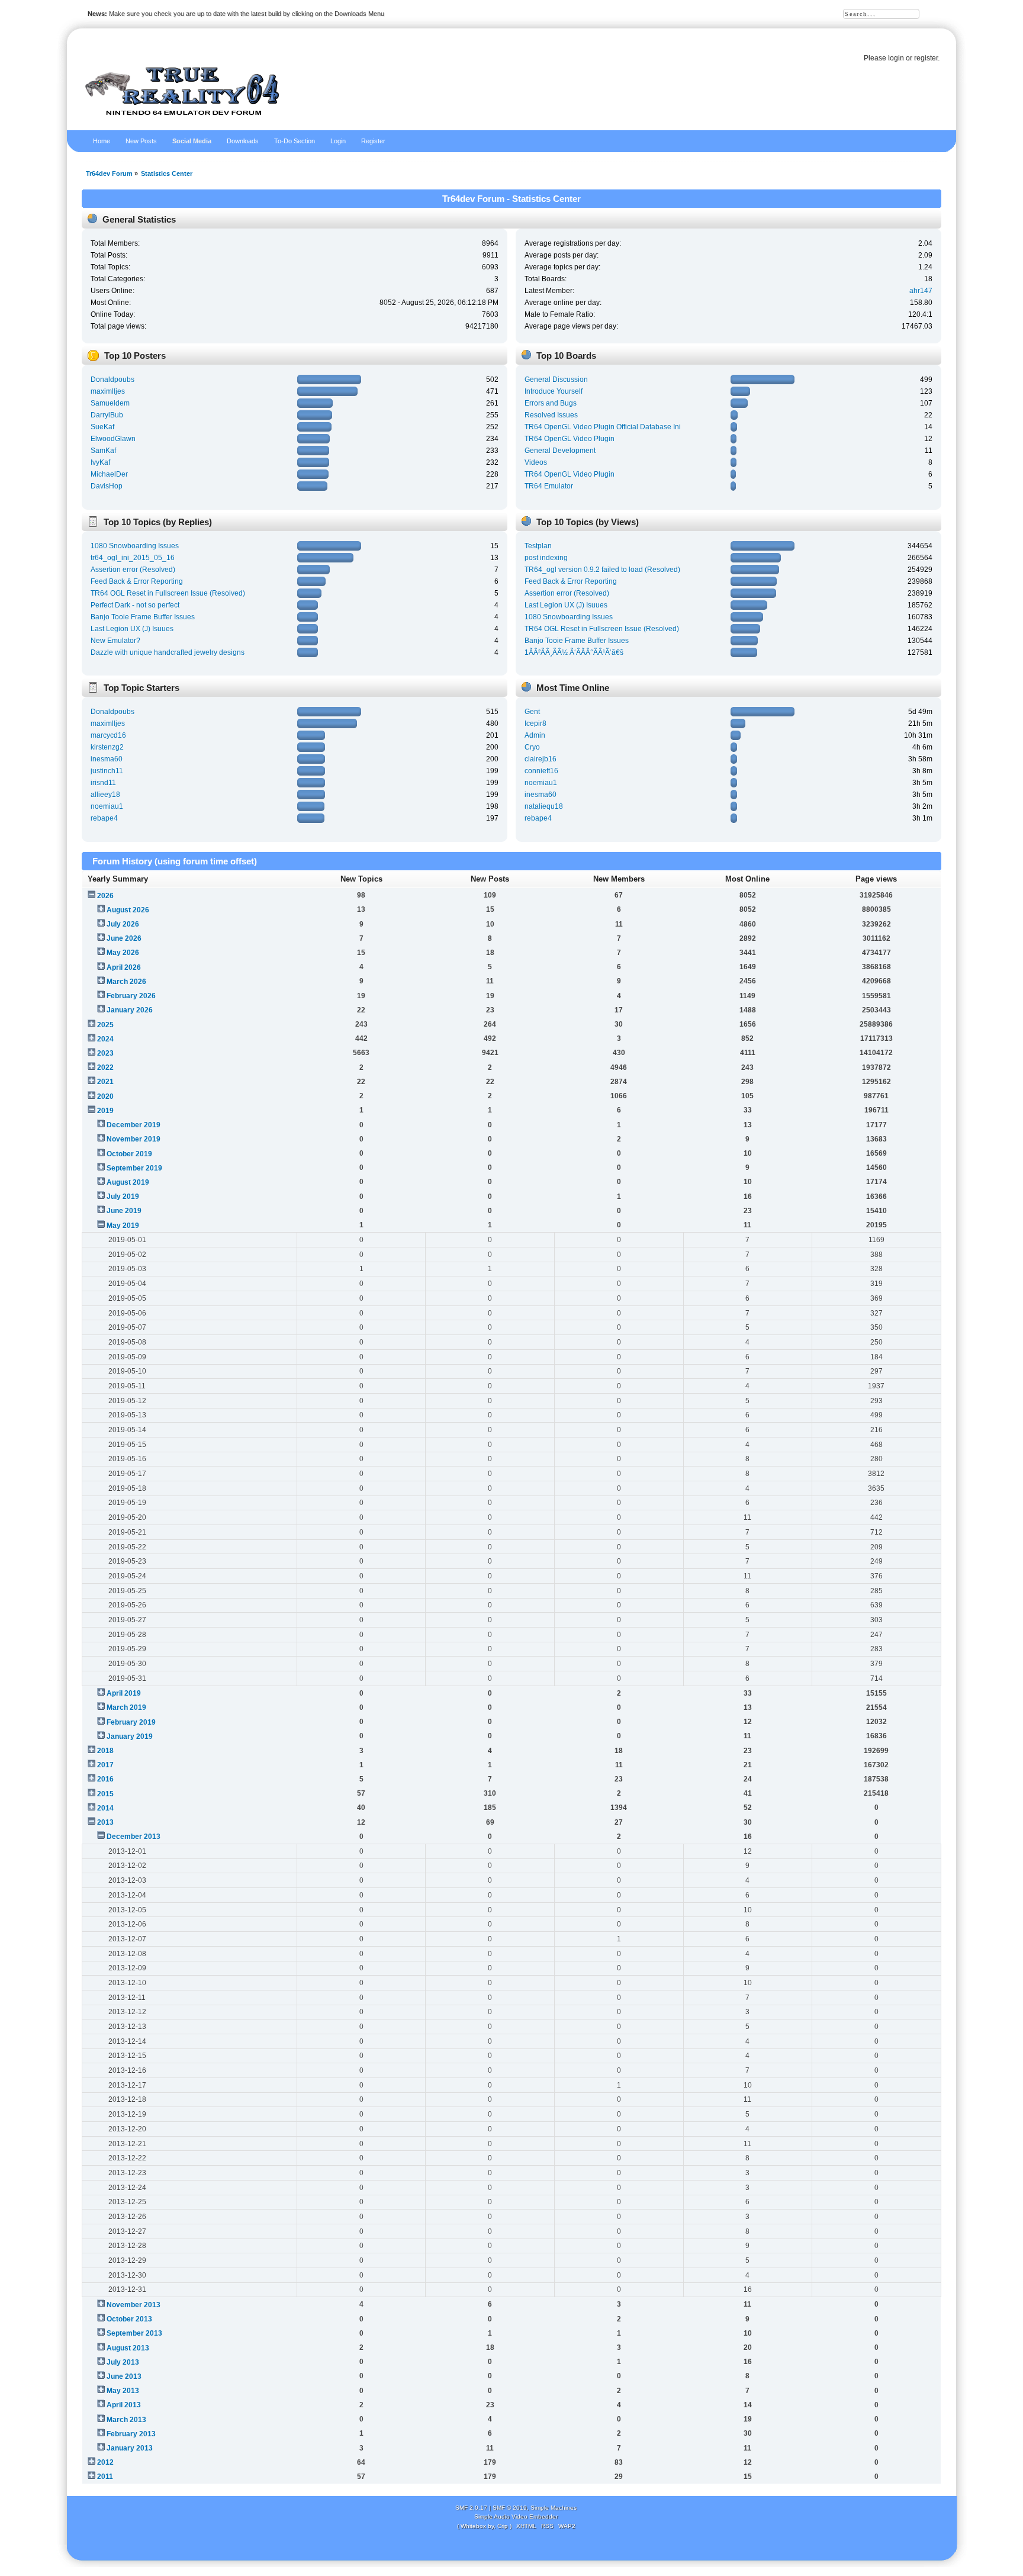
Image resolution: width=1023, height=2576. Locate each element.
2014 (105, 1808)
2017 (105, 1765)
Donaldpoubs (112, 380)
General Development (560, 451)
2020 (105, 1096)
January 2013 (130, 2448)
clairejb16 (541, 759)
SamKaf (103, 451)
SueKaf (102, 427)
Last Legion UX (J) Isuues (132, 629)
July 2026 (123, 924)
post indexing (546, 558)
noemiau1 (107, 806)
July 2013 (123, 2362)
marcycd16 (108, 735)
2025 (105, 1025)
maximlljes (108, 391)
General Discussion (556, 380)
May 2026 (123, 953)
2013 (105, 1822)
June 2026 (124, 938)
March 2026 (126, 982)
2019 (105, 1111)
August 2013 (128, 2348)
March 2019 (126, 1707)
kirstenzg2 (107, 747)
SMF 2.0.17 (471, 2508)
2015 (105, 1794)
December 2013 (133, 1837)
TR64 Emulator (549, 486)
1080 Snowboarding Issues (135, 546)
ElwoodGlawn (113, 439)
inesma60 (107, 759)
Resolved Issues (551, 415)
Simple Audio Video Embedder (516, 2516)
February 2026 (131, 996)
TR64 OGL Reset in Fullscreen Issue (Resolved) (168, 593)
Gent (532, 712)
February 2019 (131, 1722)
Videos (536, 462)
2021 (105, 1082)
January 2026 (130, 1010)
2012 (105, 2462)
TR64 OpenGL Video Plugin (570, 439)
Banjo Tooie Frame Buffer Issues (143, 617)
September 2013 (134, 2333)
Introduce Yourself (554, 391)
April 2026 (124, 967)
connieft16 (541, 771)
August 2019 (128, 1182)
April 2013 (124, 2405)
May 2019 (123, 1226)
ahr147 (921, 291)
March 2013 (126, 2420)
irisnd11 (103, 783)
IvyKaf (100, 462)
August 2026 (128, 910)
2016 (105, 1779)
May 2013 (123, 2391)
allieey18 (105, 795)
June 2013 (124, 2376)
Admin (535, 735)
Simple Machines (554, 2508)
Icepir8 (535, 723)
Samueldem (110, 403)
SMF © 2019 (510, 2508)
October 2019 (129, 1154)
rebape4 (104, 818)
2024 (105, 1039)
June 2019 (124, 1211)
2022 (105, 1067)
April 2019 (124, 1693)
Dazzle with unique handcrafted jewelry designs (168, 652)
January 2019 (130, 1736)
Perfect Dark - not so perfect (135, 605)
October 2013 (129, 2319)
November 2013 (133, 2305)
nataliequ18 (544, 806)
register (926, 58)
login (896, 58)
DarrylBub (107, 415)
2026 (105, 896)
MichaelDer (109, 474)
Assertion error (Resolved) (133, 570)
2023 (105, 1053)
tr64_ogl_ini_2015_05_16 (133, 558)
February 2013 (131, 2434)
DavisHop (107, 486)
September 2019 (134, 1168)
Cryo (532, 747)
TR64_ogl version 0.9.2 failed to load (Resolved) (602, 570)
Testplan (538, 546)
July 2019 (123, 1197)
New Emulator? (115, 641)
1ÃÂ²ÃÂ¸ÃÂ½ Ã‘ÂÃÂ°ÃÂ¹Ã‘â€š (574, 652)
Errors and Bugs (551, 403)
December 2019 (133, 1125)
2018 (105, 1751)
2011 (105, 2477)
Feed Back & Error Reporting (137, 581)
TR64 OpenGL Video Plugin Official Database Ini (603, 427)
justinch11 (107, 771)
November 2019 (133, 1139)
